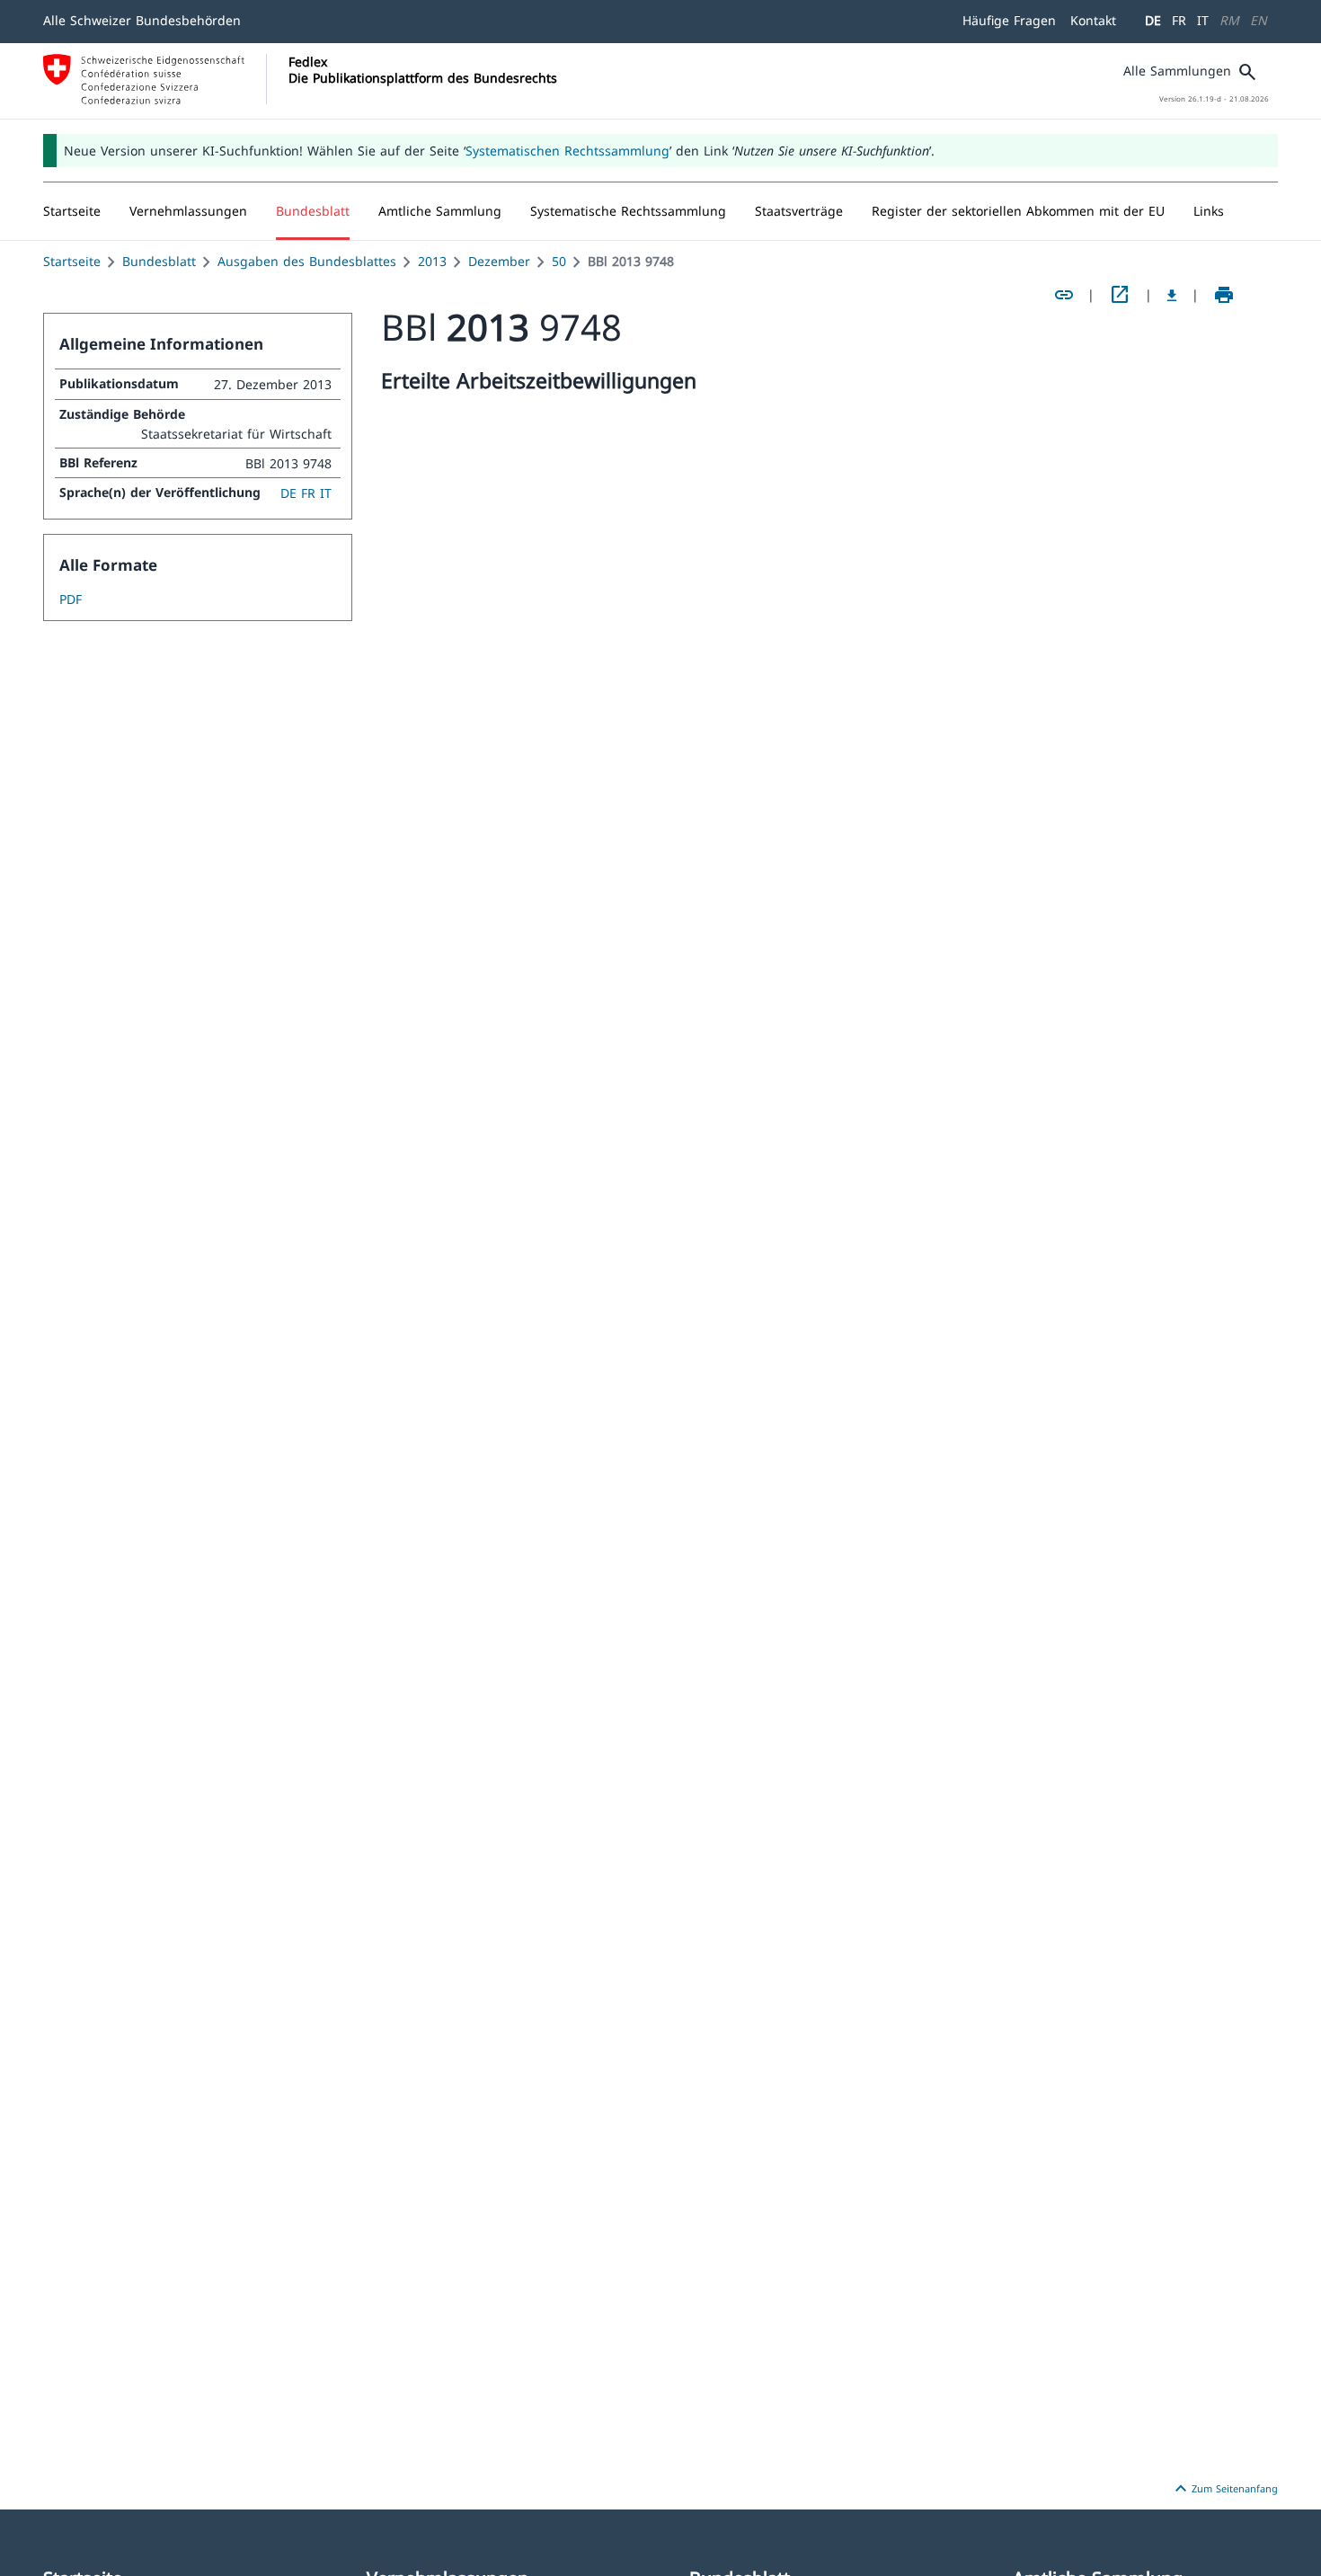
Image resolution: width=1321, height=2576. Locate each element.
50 (559, 261)
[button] (188, 211)
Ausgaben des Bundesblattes (307, 261)
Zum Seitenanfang (1224, 2489)
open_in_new (1120, 295)
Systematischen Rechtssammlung (567, 151)
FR (1179, 20)
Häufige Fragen (1009, 20)
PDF (71, 599)
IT (1203, 20)
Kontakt (1093, 20)
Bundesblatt (159, 261)
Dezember (499, 261)
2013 (432, 261)
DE (1153, 20)
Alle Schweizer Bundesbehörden (142, 20)
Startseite (72, 261)
